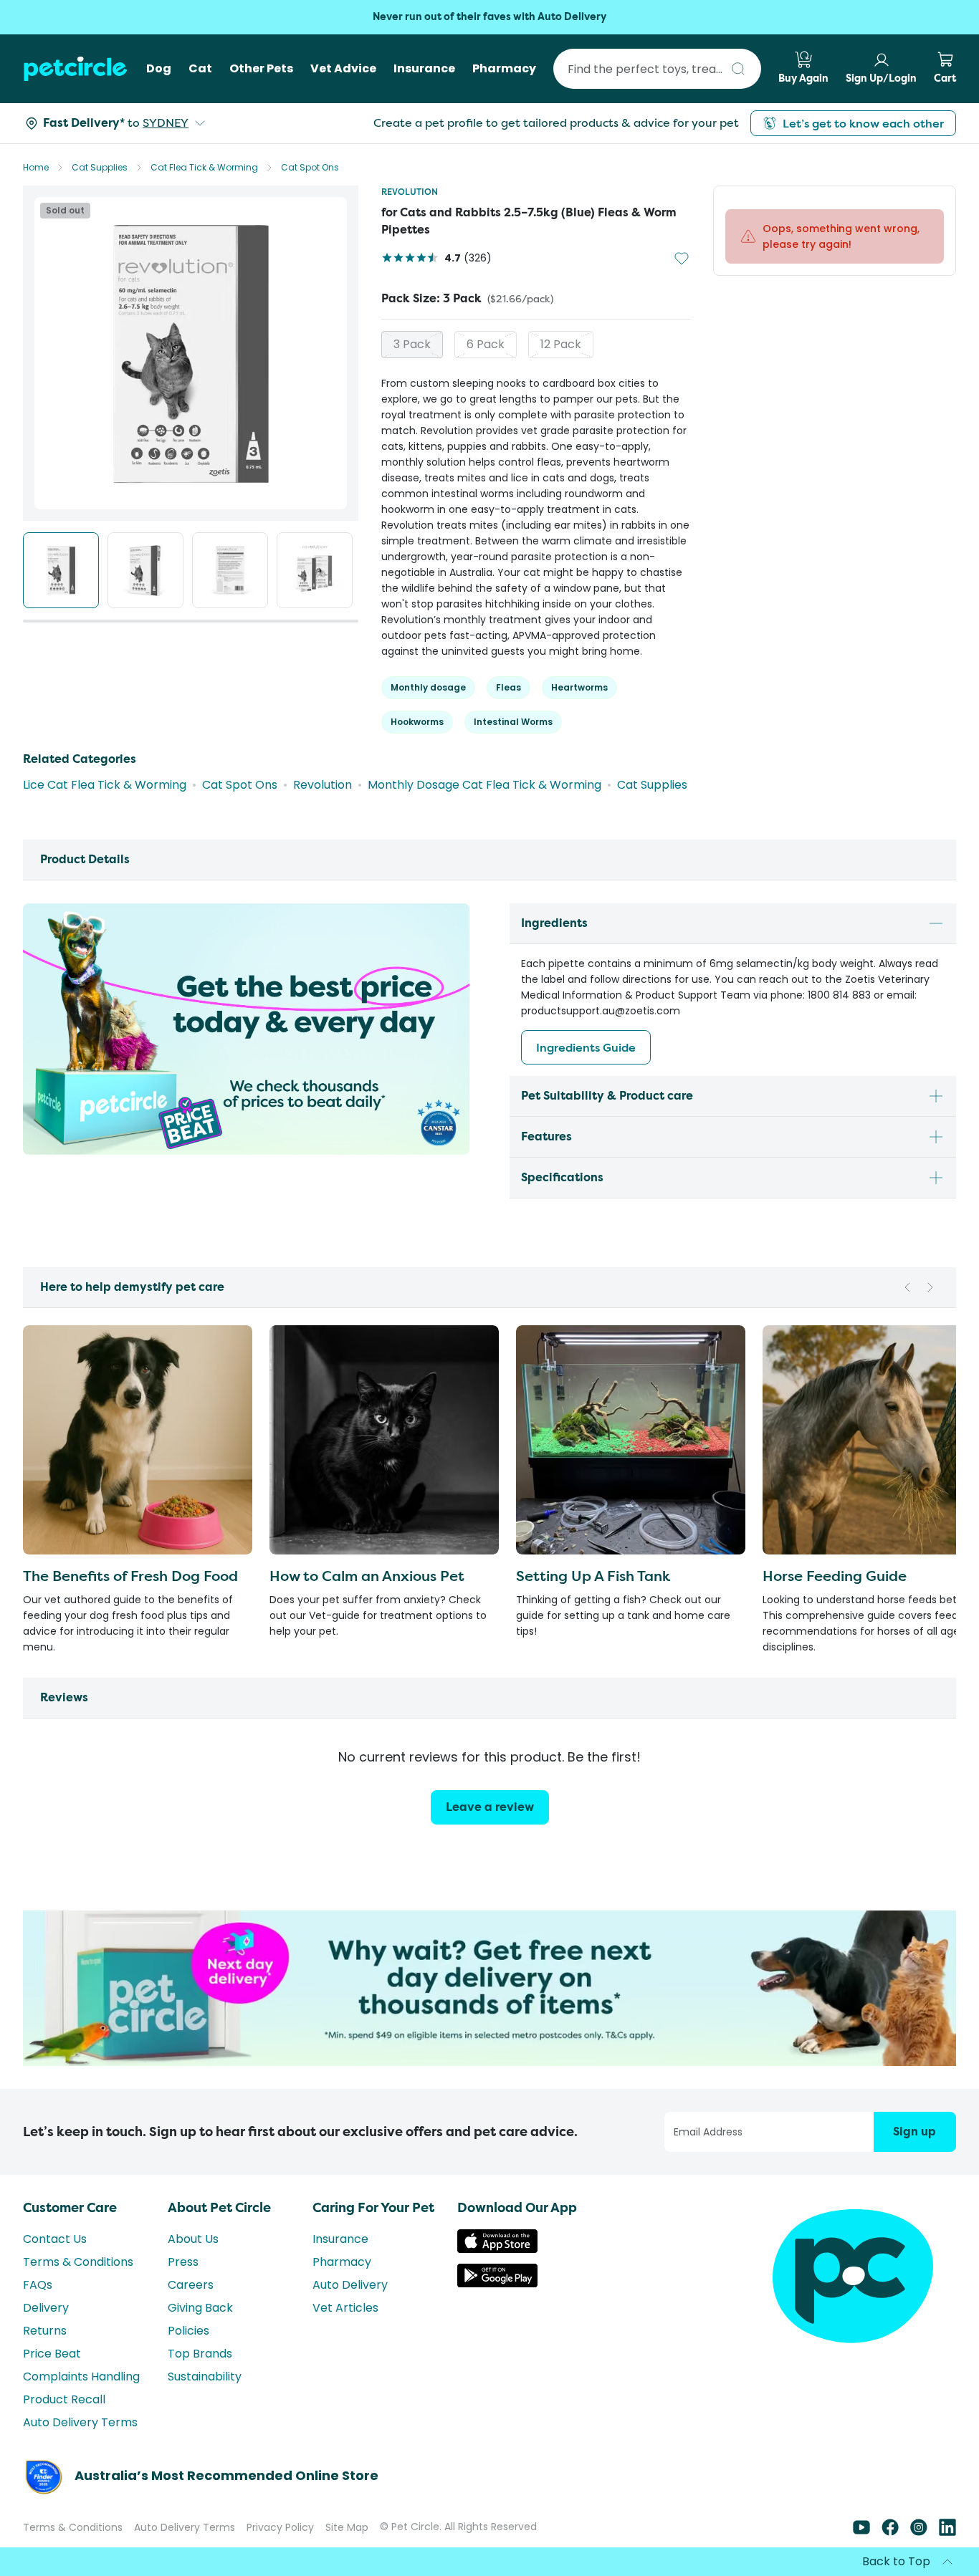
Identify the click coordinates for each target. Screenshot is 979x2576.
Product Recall (64, 2412)
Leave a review (490, 1820)
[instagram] (919, 2545)
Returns (45, 2344)
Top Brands (200, 2366)
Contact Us (55, 2252)
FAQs (38, 2298)
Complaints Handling (81, 2389)
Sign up (914, 2144)
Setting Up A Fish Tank (593, 1589)
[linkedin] (947, 2545)
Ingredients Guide (586, 1060)
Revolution (410, 192)
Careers (191, 2298)
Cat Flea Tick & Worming (204, 167)
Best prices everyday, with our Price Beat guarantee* (490, 17)
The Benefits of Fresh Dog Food (130, 1589)
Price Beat (52, 2366)
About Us (193, 2252)
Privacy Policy (280, 2540)
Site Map (347, 2540)
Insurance (340, 2252)
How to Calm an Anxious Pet (367, 1589)
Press (183, 2275)
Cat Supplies (100, 167)
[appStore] (497, 2262)
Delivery (46, 2321)
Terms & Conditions (78, 2275)
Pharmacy (342, 2275)
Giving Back (200, 2321)
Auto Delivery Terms (80, 2435)
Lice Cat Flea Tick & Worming (105, 798)
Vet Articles (345, 2321)
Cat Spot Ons (310, 167)
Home (36, 167)
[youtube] (861, 2545)
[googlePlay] (497, 2296)
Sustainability (205, 2389)
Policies (188, 2344)
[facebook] (890, 2545)
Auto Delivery (350, 2298)
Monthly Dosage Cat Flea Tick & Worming (484, 798)
